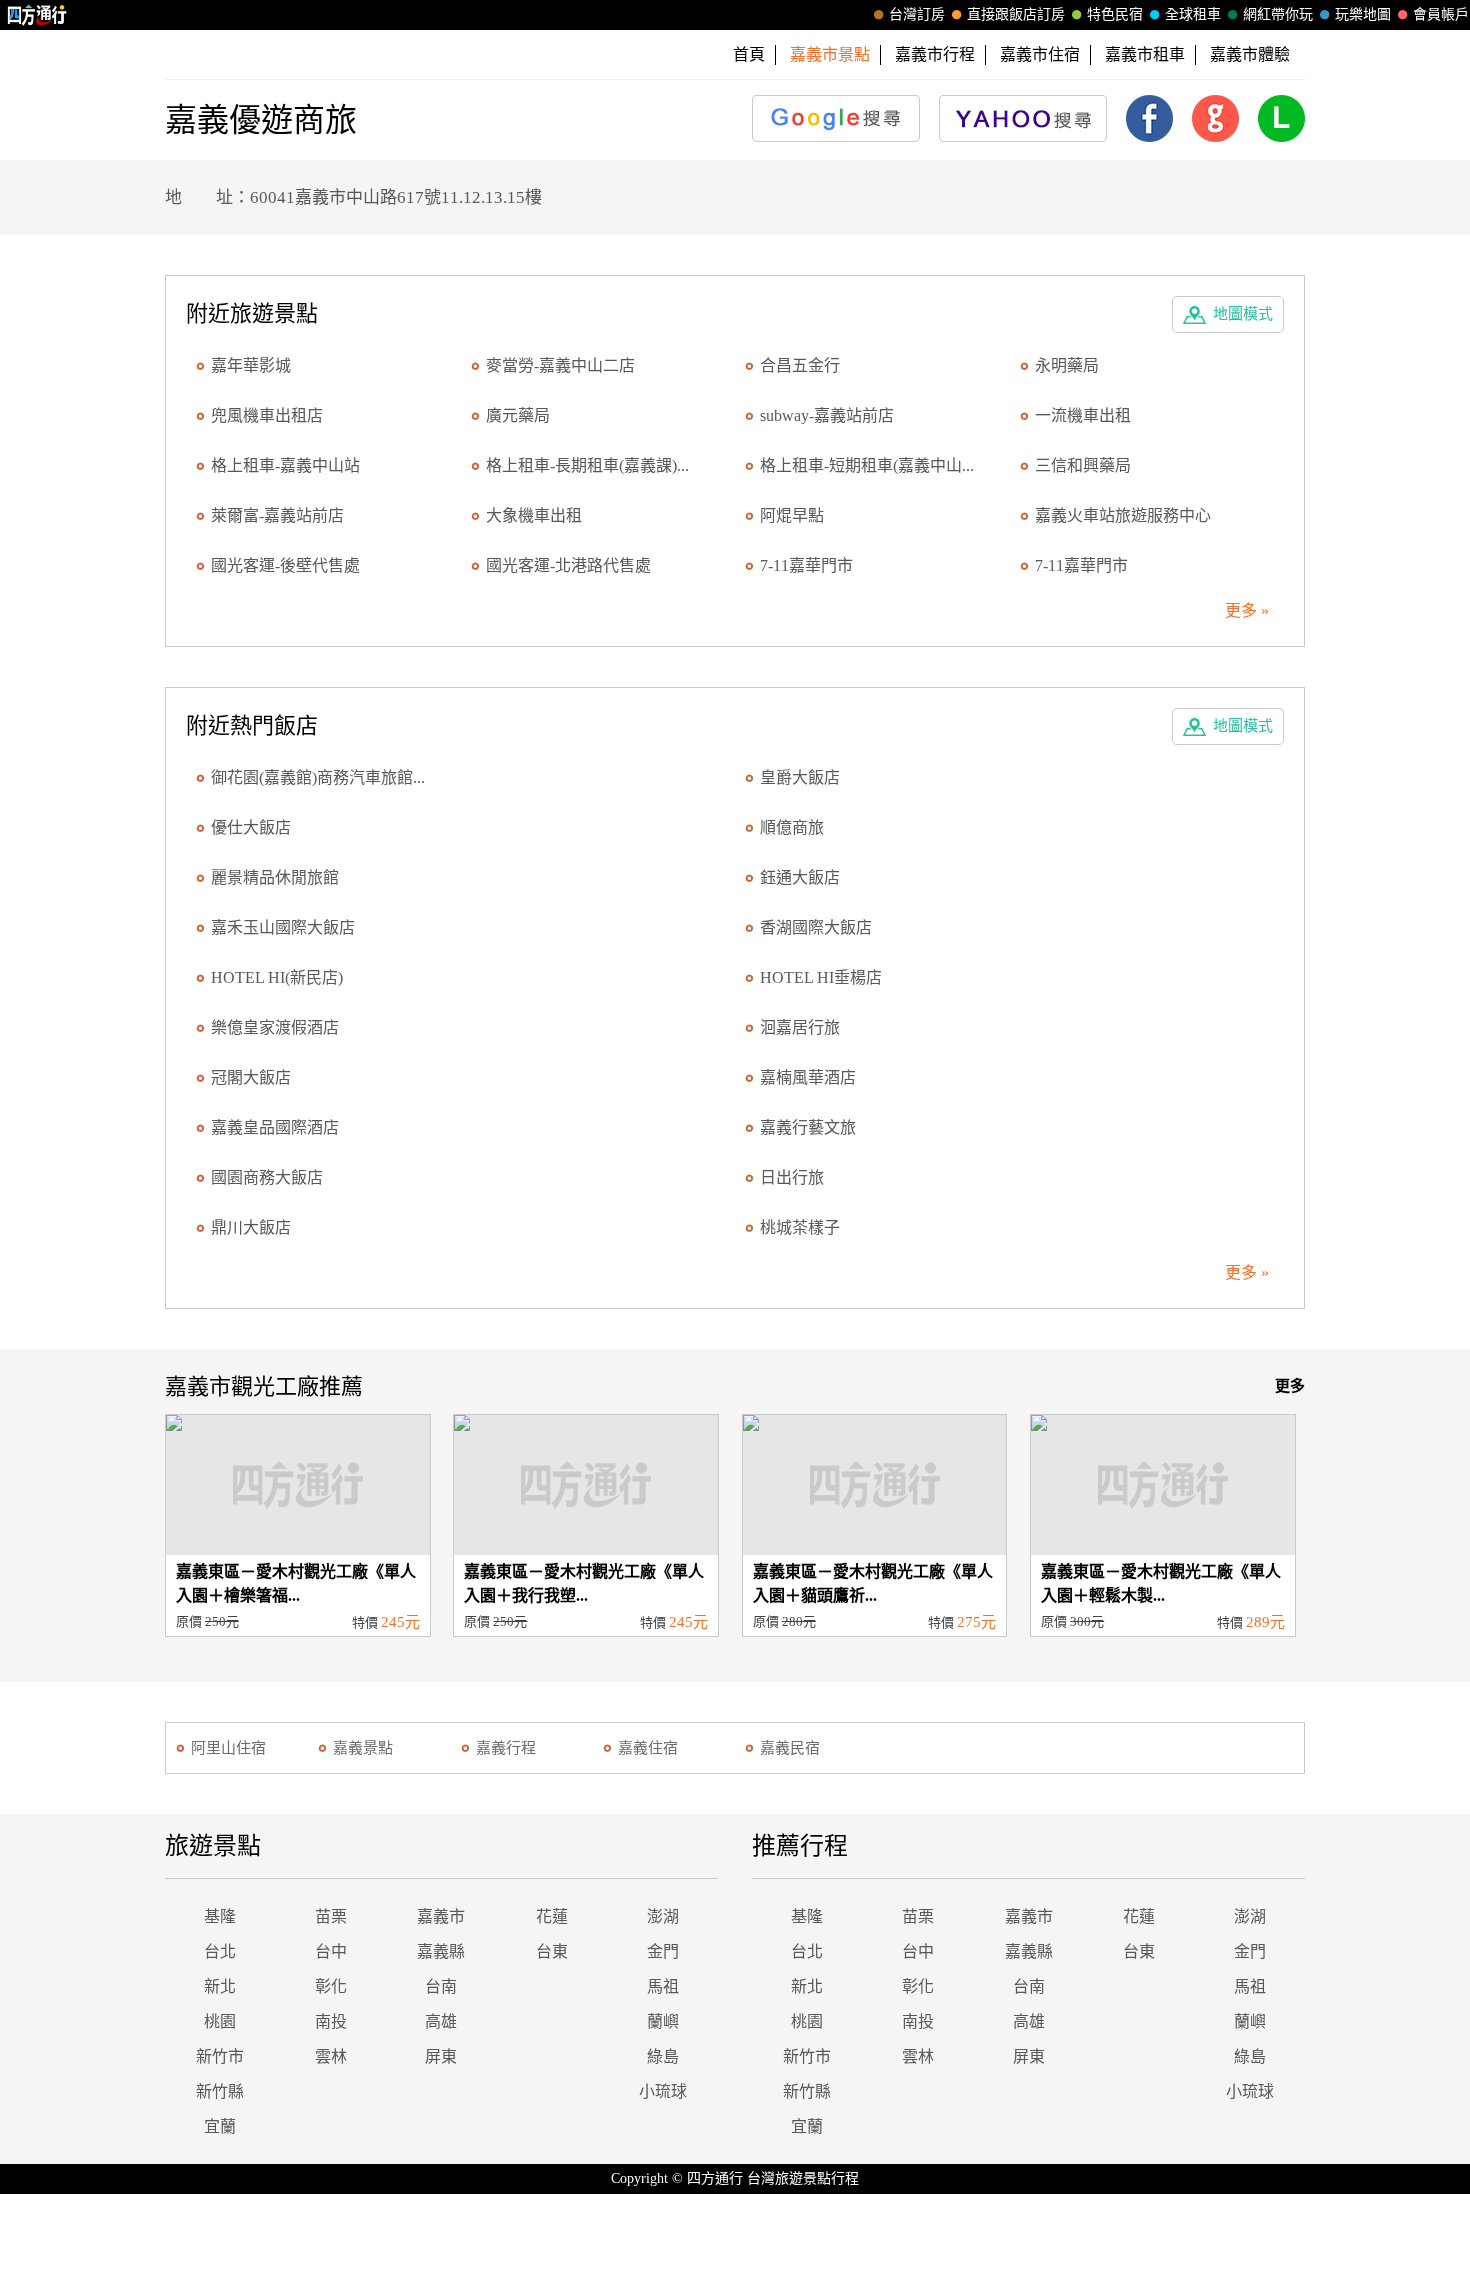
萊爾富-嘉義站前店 (277, 515)
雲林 (331, 2056)
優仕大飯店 (251, 827)
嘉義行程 (506, 1748)
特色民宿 (1115, 14)
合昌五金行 (800, 365)
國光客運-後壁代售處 (285, 565)
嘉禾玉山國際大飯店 (283, 927)
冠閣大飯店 (251, 1077)
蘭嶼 (663, 2021)
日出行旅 (792, 1177)
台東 (552, 1951)
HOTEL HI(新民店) (277, 977)
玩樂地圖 (1363, 14)
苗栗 (331, 1916)
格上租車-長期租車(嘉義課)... (587, 465)
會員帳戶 (1441, 14)
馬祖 (663, 1986)
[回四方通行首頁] (37, 15)
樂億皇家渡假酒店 (275, 1027)
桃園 (220, 2021)
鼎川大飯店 (251, 1227)
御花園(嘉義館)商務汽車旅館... (318, 777)
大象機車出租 (534, 515)
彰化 (331, 1986)
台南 (441, 1986)
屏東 (441, 2056)
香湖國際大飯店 (816, 927)
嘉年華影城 (251, 365)
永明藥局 (1067, 365)
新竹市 (220, 2056)
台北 (220, 1951)
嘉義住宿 (648, 1748)
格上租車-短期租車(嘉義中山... (867, 465)
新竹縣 (220, 2091)
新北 (220, 1986)
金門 (663, 1951)
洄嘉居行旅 (800, 1027)
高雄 (441, 2021)
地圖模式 (1243, 314)
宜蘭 (220, 2126)
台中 (331, 1951)
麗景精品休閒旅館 (275, 877)
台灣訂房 (917, 14)
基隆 (220, 1916)
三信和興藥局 (1083, 465)
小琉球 (663, 2091)
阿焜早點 (792, 515)
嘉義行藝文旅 (808, 1127)
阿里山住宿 (228, 1748)
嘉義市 (441, 1916)
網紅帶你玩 (1278, 14)
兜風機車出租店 (267, 415)
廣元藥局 (518, 415)
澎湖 (663, 1916)
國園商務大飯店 (267, 1177)
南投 (331, 2021)
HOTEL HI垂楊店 (821, 977)
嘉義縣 (441, 1951)
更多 (1290, 1386)
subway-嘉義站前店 (827, 415)
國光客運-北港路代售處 (568, 565)
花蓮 (552, 1916)
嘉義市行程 (935, 54)
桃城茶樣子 (800, 1227)
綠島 (663, 2056)
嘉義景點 (363, 1748)
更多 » (1247, 610)
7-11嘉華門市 (806, 565)
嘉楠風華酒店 (808, 1077)
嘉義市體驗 (1250, 54)
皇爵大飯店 (800, 777)
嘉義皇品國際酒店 (275, 1127)
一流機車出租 (1083, 415)
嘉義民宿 (790, 1748)
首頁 (749, 54)
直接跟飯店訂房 (1016, 14)
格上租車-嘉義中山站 (285, 465)
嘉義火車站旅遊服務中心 (1123, 515)
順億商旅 (792, 827)
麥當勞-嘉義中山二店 (560, 365)
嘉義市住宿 (1040, 54)
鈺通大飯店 (800, 877)
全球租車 (1193, 14)
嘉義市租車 (1145, 54)
